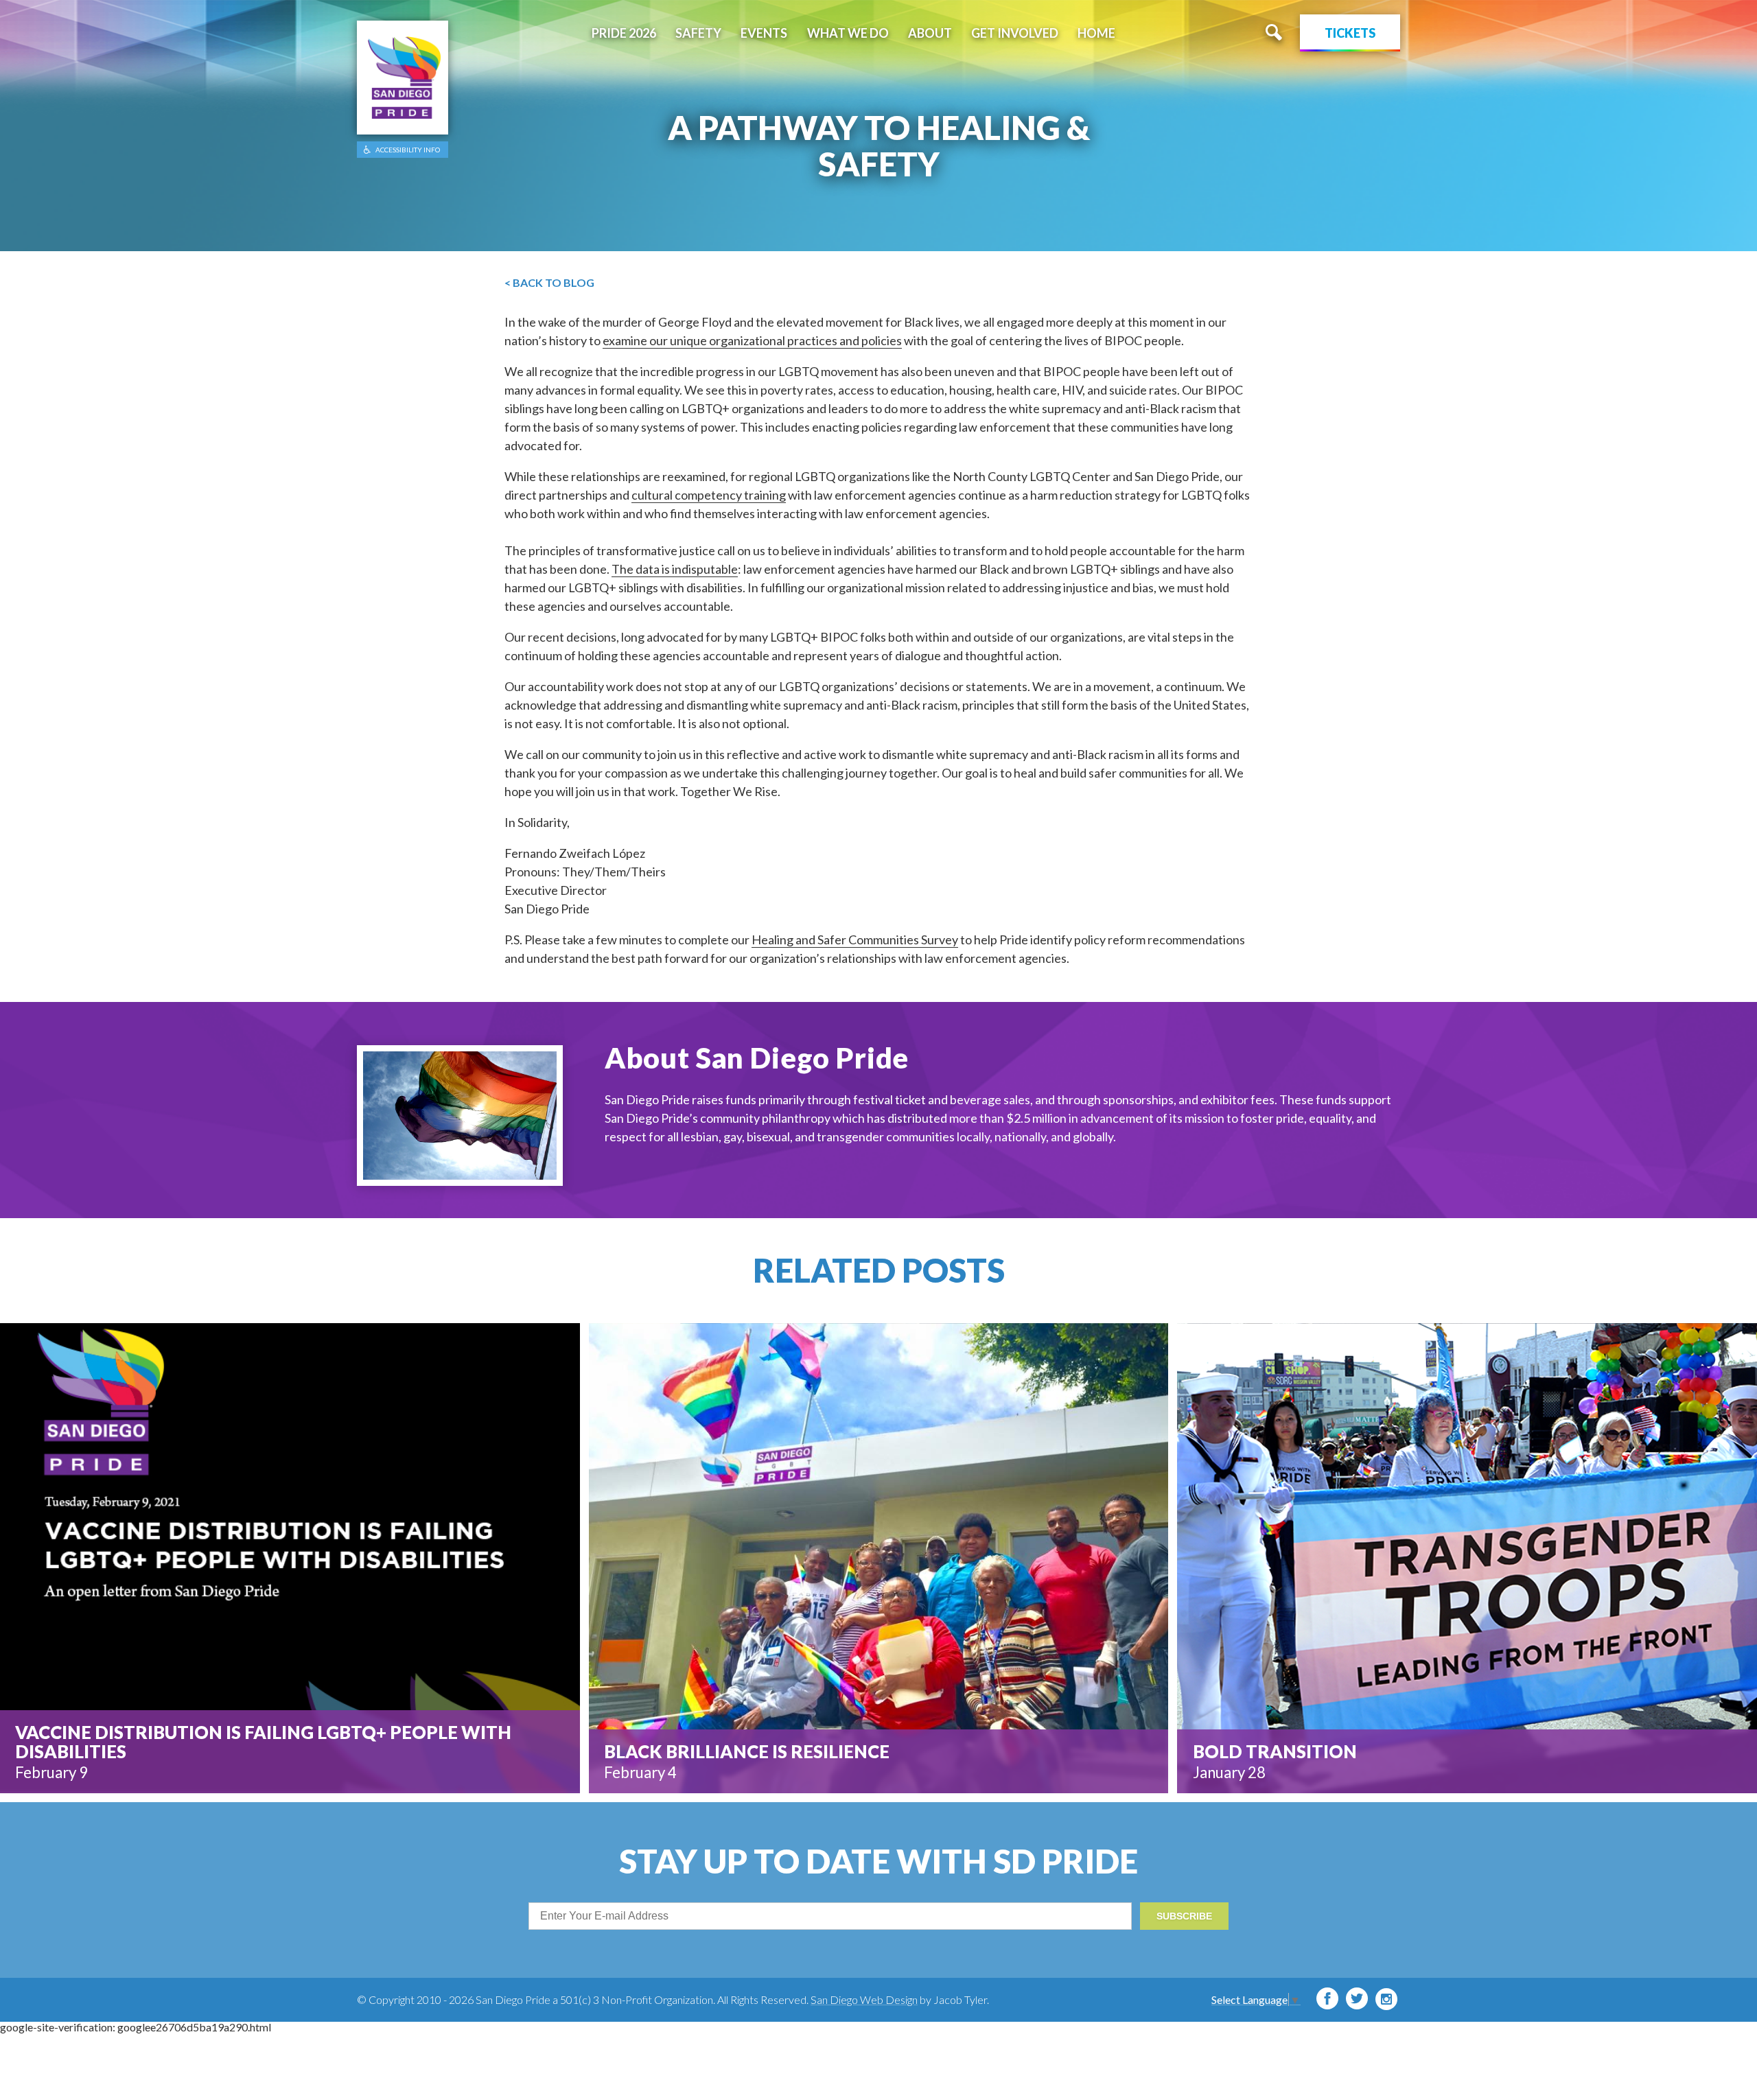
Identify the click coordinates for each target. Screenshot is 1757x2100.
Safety (698, 33)
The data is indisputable (675, 569)
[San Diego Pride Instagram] (1386, 1999)
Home (1096, 33)
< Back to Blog (549, 282)
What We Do (848, 33)
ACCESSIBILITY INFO (408, 150)
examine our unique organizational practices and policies (752, 340)
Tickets (1350, 33)
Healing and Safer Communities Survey (855, 940)
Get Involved (1015, 33)
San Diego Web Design (864, 1999)
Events (764, 33)
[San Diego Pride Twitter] (1357, 1998)
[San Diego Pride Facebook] (1327, 1998)
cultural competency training (709, 495)
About (930, 33)
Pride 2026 (624, 33)
